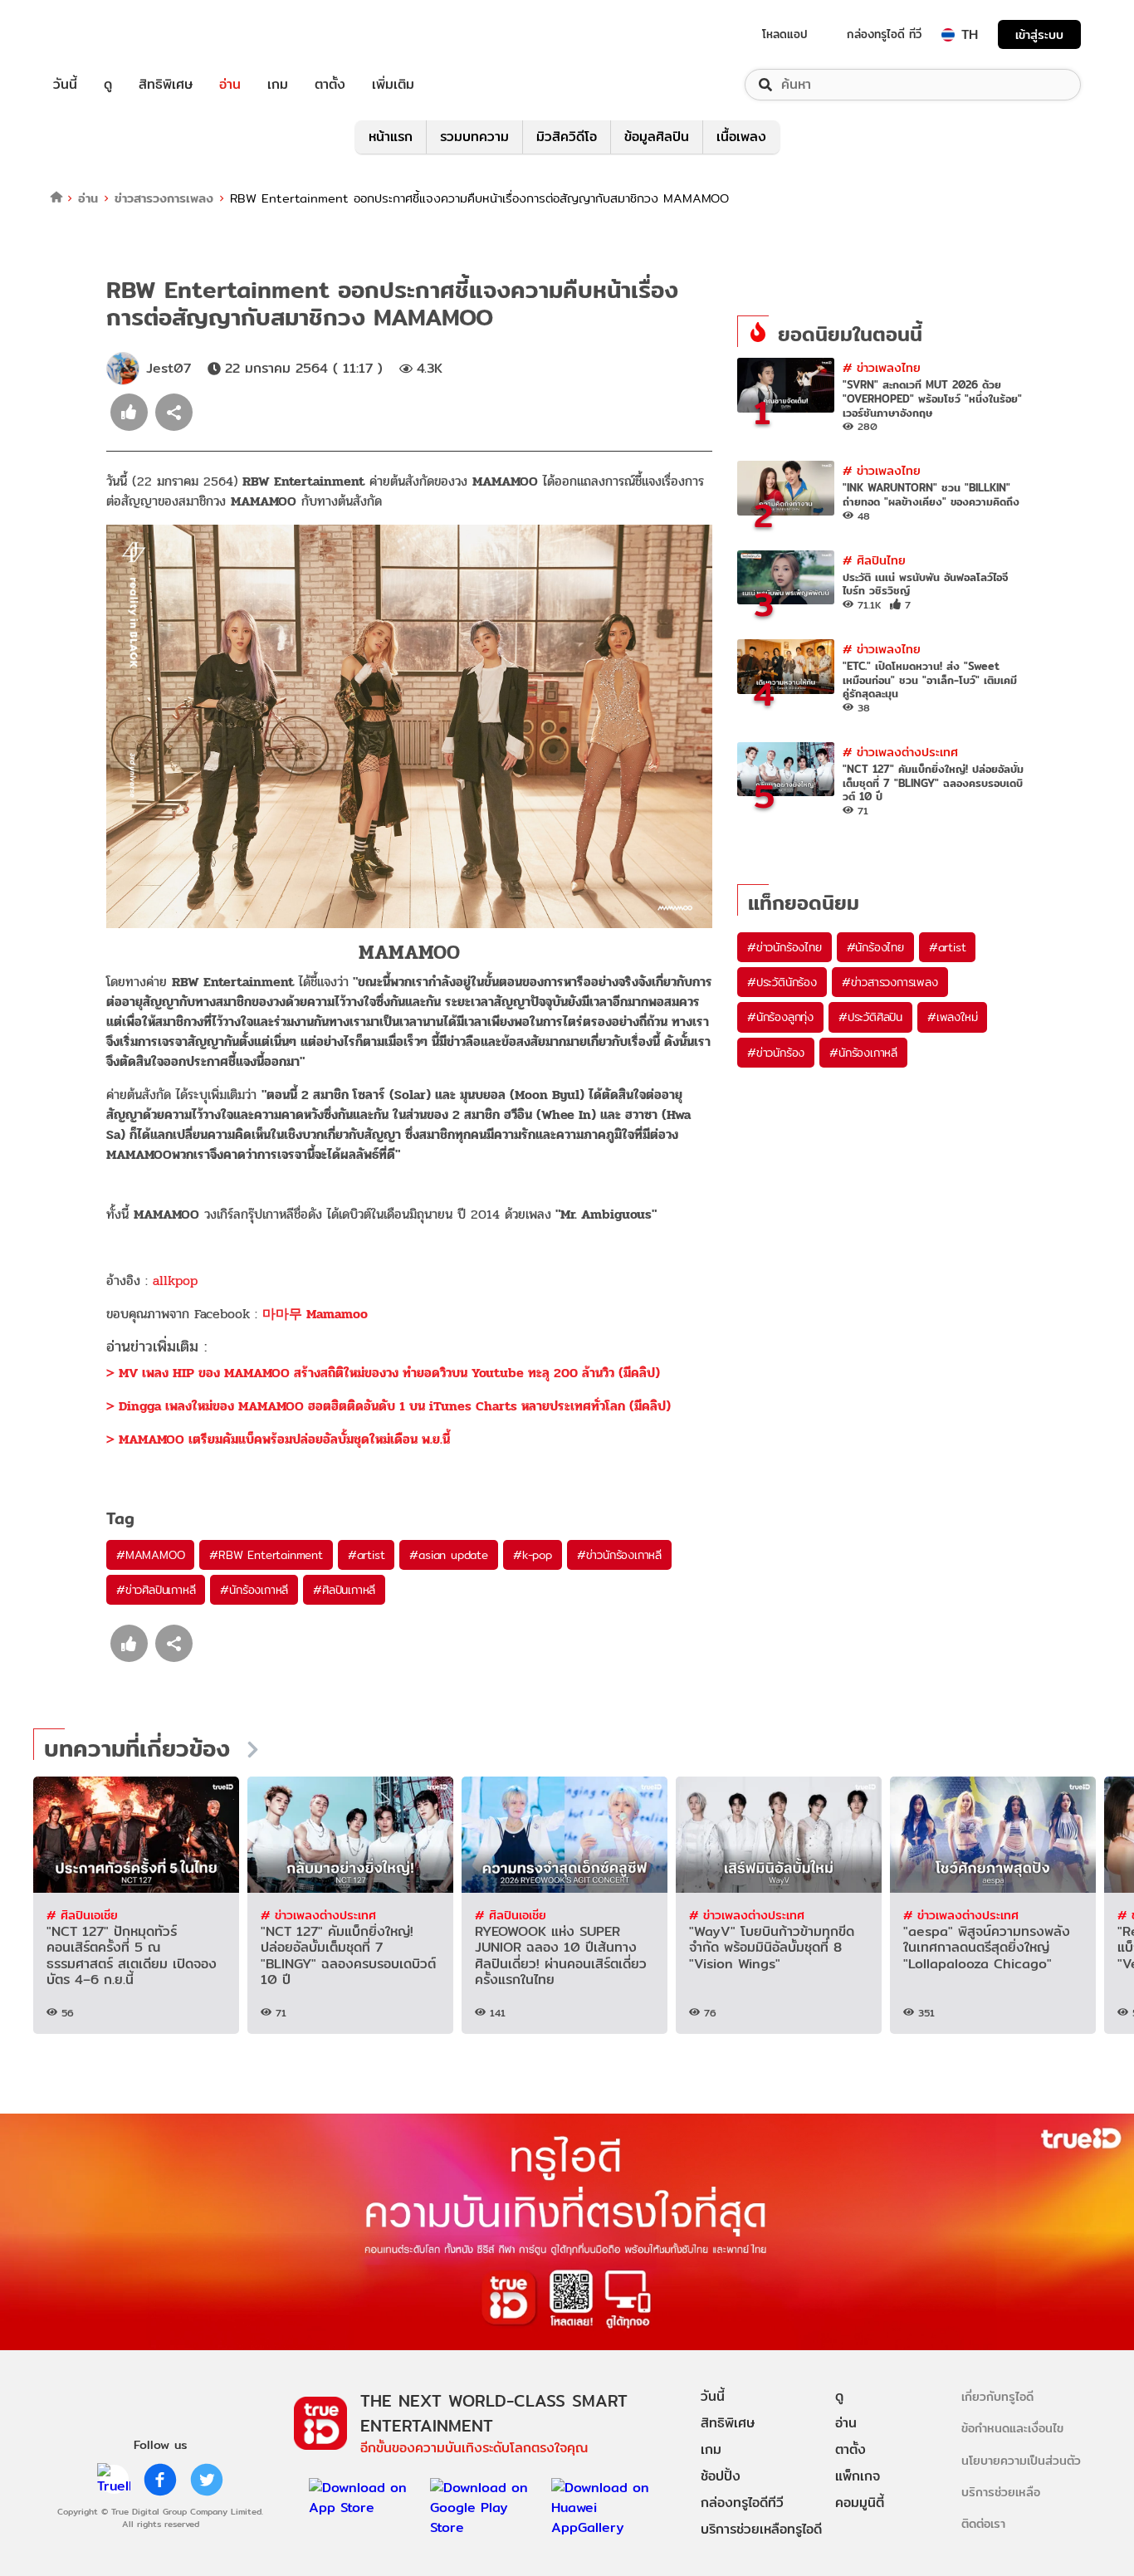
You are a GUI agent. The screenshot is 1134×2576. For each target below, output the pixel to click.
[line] (114, 2480)
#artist (367, 1555)
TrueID (103, 34)
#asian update (448, 1555)
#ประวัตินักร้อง (782, 982)
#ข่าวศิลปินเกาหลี (156, 1590)
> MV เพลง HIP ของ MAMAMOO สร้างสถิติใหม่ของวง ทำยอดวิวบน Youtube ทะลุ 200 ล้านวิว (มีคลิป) (383, 1373)
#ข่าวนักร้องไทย (785, 947)
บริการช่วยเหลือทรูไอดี (761, 2529)
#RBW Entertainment (266, 1555)
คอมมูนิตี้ (860, 2503)
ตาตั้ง (330, 85)
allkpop (175, 1281)
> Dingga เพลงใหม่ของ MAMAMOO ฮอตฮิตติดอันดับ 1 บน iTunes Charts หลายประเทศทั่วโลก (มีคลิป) (389, 1406)
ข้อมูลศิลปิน (657, 137)
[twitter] (207, 2480)
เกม (278, 85)
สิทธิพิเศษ (166, 85)
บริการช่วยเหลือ (1001, 2492)
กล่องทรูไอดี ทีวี (884, 34)
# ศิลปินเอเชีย (82, 1915)
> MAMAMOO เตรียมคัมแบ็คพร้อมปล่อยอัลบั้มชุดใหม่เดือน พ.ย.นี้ (278, 1439)
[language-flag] (948, 35)
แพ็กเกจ (858, 2476)
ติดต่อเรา (983, 2523)
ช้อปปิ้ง (721, 2476)
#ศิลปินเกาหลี (344, 1590)
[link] (315, 1314)
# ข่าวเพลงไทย (882, 367)
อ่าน (230, 85)
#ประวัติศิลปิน (870, 1017)
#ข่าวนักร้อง (776, 1053)
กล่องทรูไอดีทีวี (742, 2503)
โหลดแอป (785, 34)
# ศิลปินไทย (874, 560)
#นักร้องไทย (875, 947)
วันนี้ (65, 85)
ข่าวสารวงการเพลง (164, 198)
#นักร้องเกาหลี (254, 1590)
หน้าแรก (391, 137)
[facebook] (160, 2480)
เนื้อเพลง (741, 137)
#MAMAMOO (150, 1555)
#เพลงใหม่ (952, 1017)
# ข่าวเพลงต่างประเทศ (900, 752)
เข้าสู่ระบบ (1039, 34)
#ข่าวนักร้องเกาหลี (619, 1555)
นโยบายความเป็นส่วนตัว (1021, 2460)
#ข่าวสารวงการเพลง (890, 982)
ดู (108, 85)
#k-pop (533, 1555)
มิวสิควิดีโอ (567, 137)
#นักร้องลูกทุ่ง (780, 1017)
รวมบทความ (474, 137)
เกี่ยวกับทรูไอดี (997, 2396)
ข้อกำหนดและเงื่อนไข (1012, 2428)
